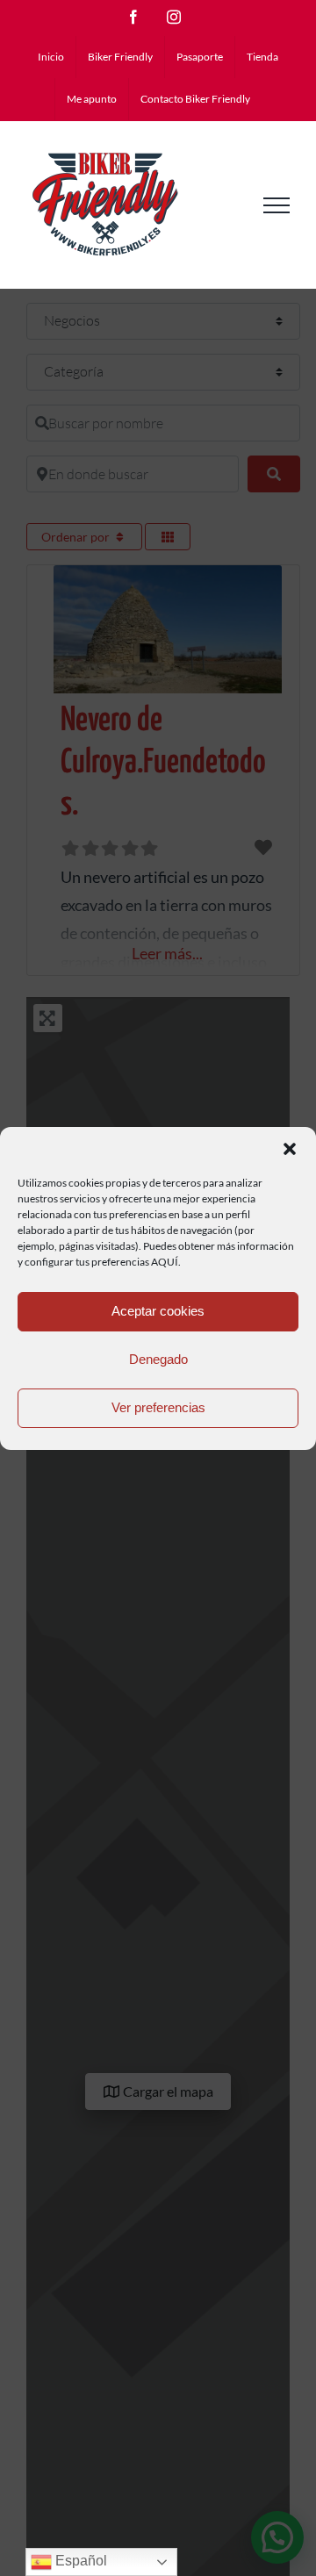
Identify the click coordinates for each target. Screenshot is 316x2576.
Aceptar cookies (158, 1311)
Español (79, 2561)
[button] (290, 1149)
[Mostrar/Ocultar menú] (276, 205)
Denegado (158, 1359)
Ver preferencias (158, 1407)
